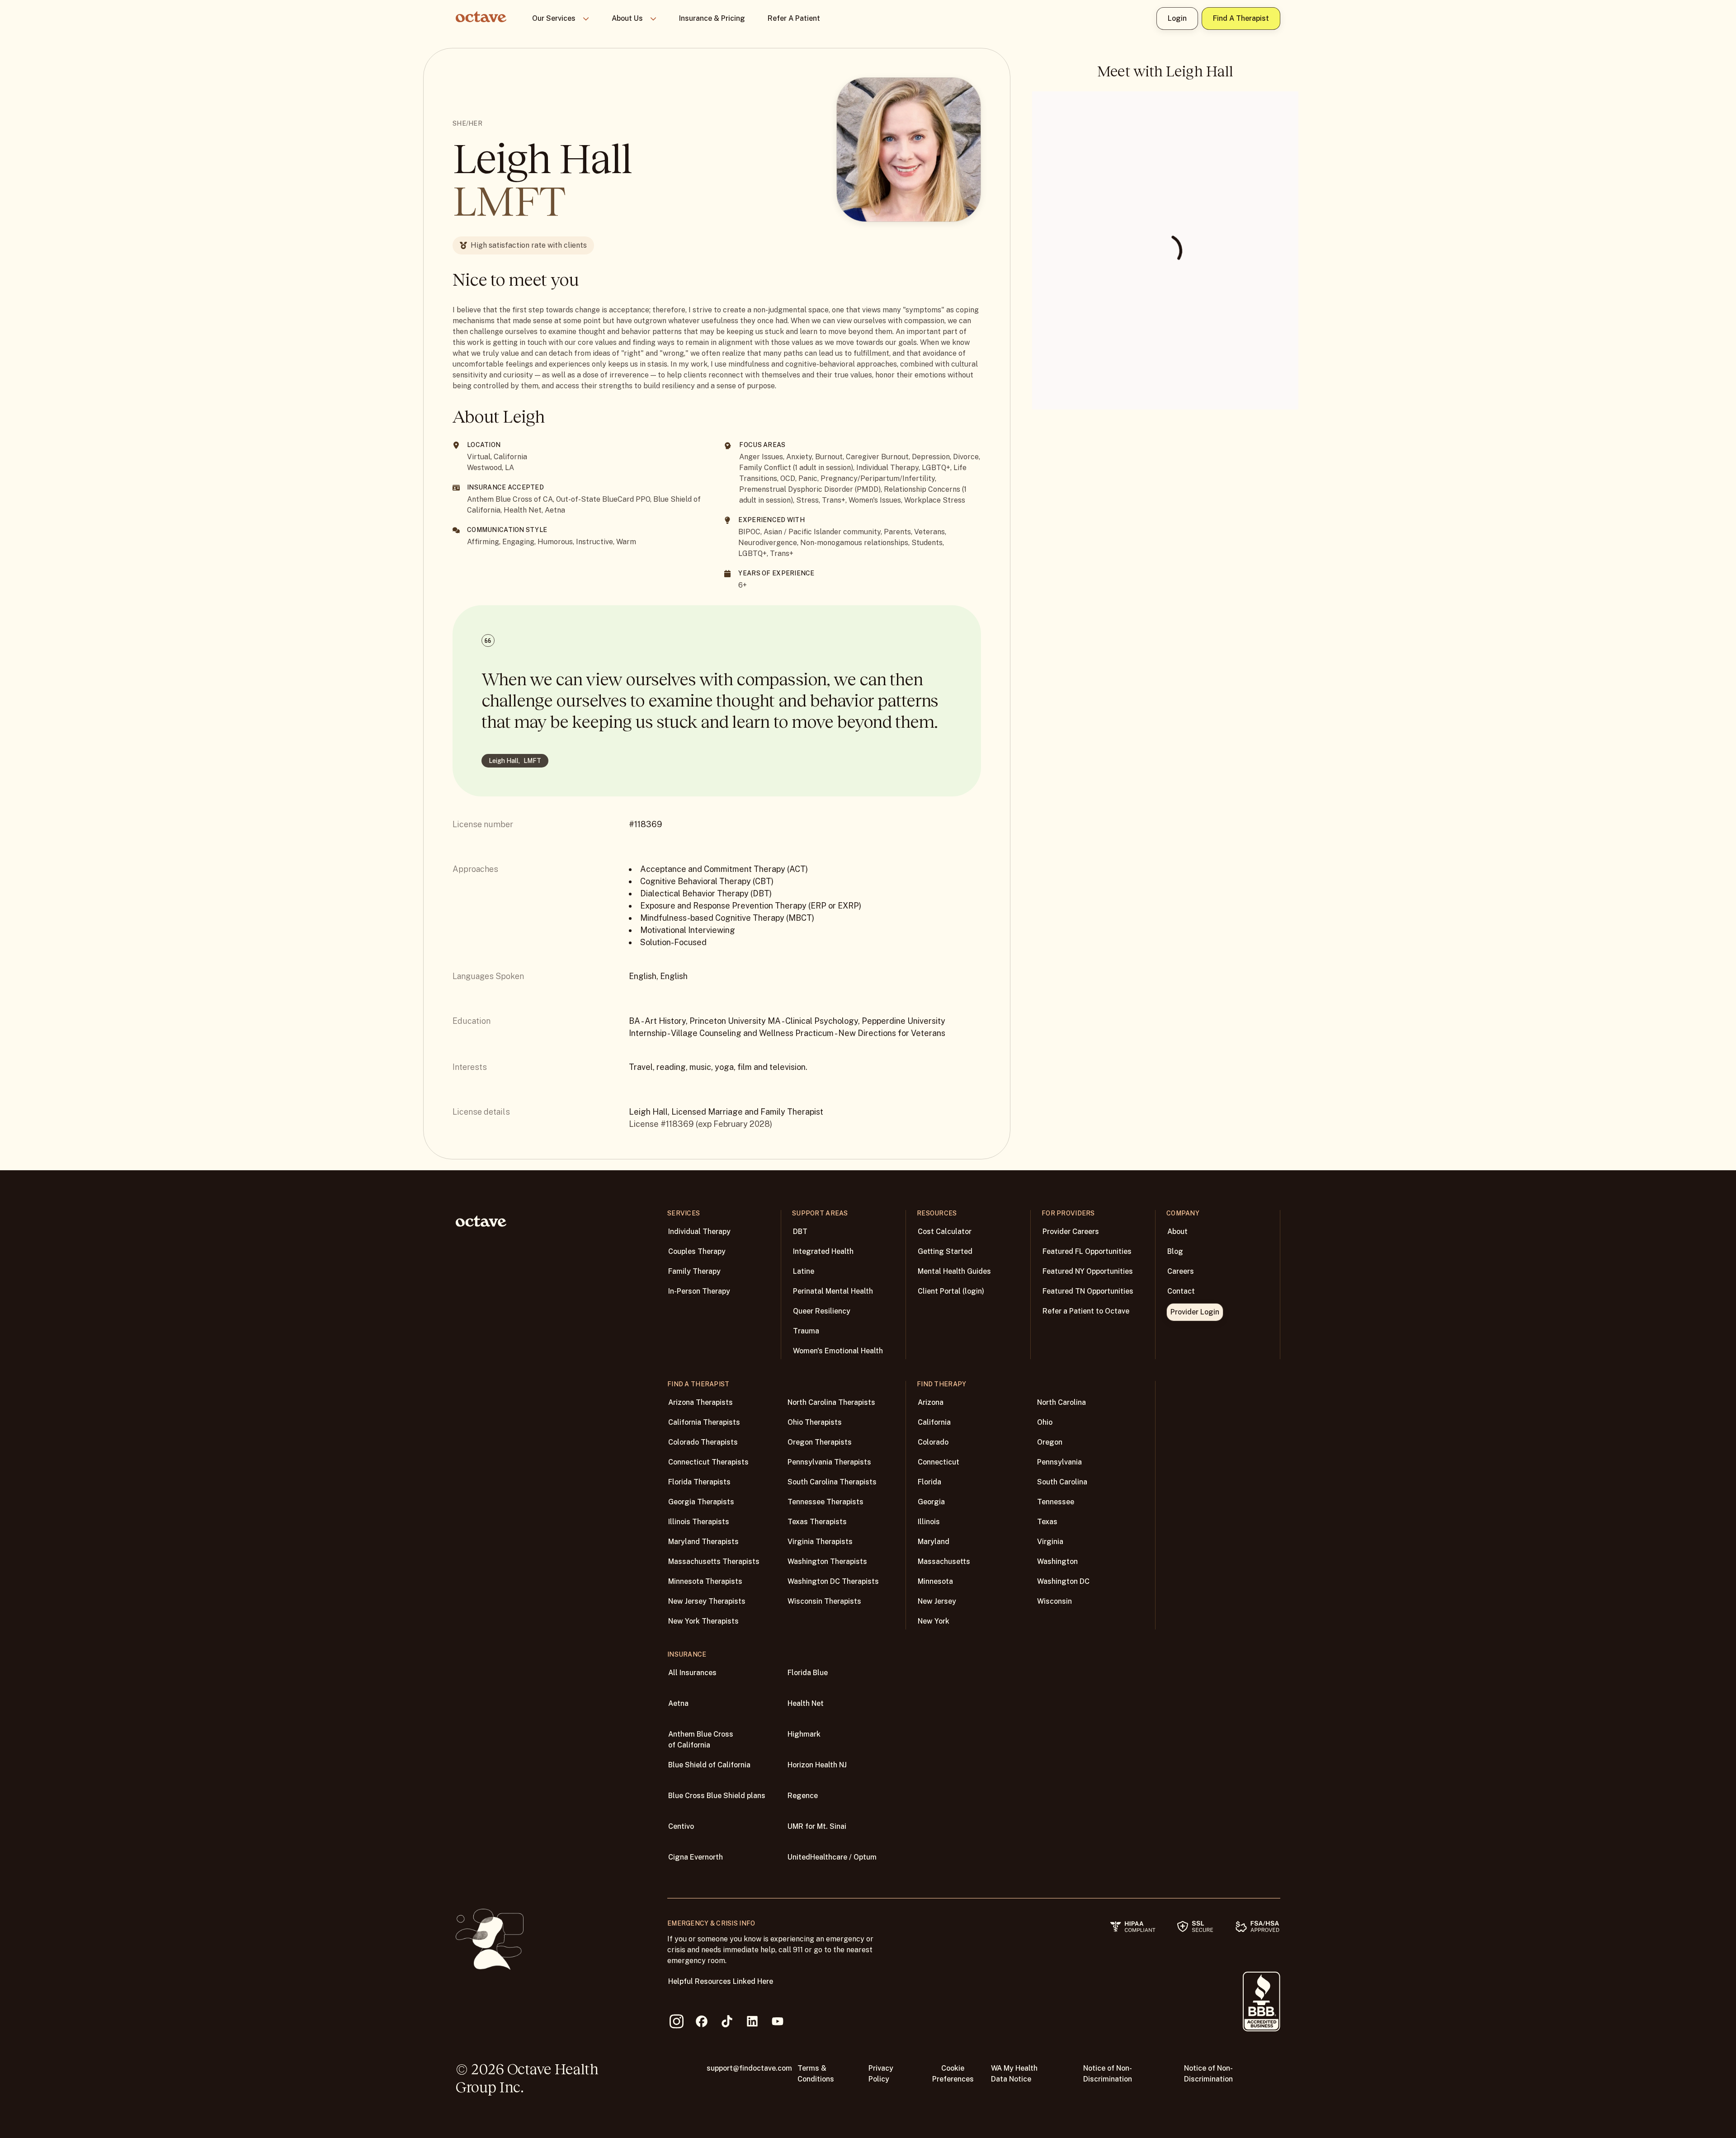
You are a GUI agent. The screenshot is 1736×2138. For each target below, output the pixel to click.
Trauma (806, 1331)
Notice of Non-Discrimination (1108, 2074)
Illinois (929, 1522)
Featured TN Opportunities (1088, 1291)
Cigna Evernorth (696, 1857)
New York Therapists (703, 1621)
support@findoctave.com (749, 2068)
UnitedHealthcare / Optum (832, 1857)
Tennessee (1056, 1502)
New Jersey (937, 1601)
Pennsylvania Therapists (829, 1462)
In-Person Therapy (699, 1291)
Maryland (934, 1542)
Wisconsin (1054, 1601)
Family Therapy (694, 1271)
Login (1177, 18)
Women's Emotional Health (838, 1351)
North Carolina (1061, 1402)
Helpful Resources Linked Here (721, 1981)
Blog (1175, 1251)
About (1177, 1231)
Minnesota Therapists (705, 1581)
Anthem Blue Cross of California (701, 1740)
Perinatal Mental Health (833, 1291)
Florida (929, 1482)
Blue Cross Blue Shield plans (717, 1796)
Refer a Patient (794, 18)
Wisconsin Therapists (824, 1601)
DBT (800, 1231)
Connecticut (939, 1462)
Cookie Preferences (953, 2074)
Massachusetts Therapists (714, 1561)
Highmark (804, 1734)
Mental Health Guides (954, 1271)
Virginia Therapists (820, 1542)
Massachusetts (944, 1561)
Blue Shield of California (709, 1765)
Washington (1057, 1561)
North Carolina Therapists (831, 1402)
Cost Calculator (945, 1231)
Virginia (1050, 1542)
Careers (1181, 1271)
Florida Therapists (699, 1482)
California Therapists (704, 1422)
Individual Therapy (699, 1231)
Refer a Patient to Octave (1086, 1311)
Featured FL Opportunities (1087, 1251)
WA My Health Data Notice (1014, 2074)
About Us (627, 18)
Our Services (554, 18)
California (934, 1422)
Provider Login (1195, 1312)
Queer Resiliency (822, 1311)
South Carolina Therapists (832, 1482)
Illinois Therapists (699, 1522)
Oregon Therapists (820, 1442)
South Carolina (1062, 1482)
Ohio (1045, 1422)
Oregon (1050, 1442)
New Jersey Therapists (707, 1601)
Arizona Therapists (701, 1402)
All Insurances (692, 1673)
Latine (804, 1271)
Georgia (931, 1502)
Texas (1047, 1522)
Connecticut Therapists (708, 1462)
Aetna (678, 1703)
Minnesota (935, 1581)
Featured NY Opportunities (1088, 1271)
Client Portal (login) (951, 1291)
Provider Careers (1071, 1231)
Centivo (681, 1826)
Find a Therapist (1241, 18)
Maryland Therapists (703, 1542)
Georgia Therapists (701, 1502)
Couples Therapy (697, 1251)
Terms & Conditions (816, 2074)
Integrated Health (823, 1251)
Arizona (931, 1402)
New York (934, 1621)
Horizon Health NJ (817, 1765)
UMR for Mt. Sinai (817, 1826)
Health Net (806, 1703)
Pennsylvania (1059, 1462)
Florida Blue (808, 1673)
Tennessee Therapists (826, 1502)
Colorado (933, 1442)
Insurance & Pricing (712, 18)
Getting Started (945, 1251)
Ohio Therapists (815, 1422)
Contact (1181, 1291)
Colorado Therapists (703, 1442)
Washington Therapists (827, 1561)
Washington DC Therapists (833, 1581)
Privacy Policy (881, 2074)
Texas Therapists (817, 1522)
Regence (803, 1796)
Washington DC (1063, 1581)
